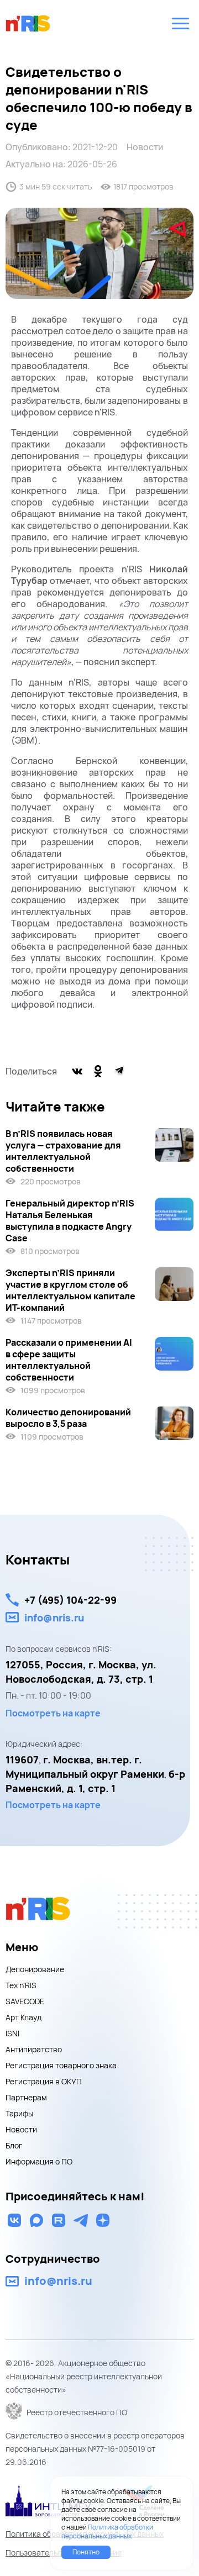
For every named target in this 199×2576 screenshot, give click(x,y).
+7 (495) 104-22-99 (70, 1600)
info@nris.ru (54, 1618)
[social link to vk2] (14, 2220)
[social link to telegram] (81, 2220)
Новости (145, 147)
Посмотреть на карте (53, 1713)
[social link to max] (36, 2220)
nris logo (28, 23)
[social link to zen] (103, 2220)
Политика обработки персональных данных (107, 2532)
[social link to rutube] (59, 2220)
